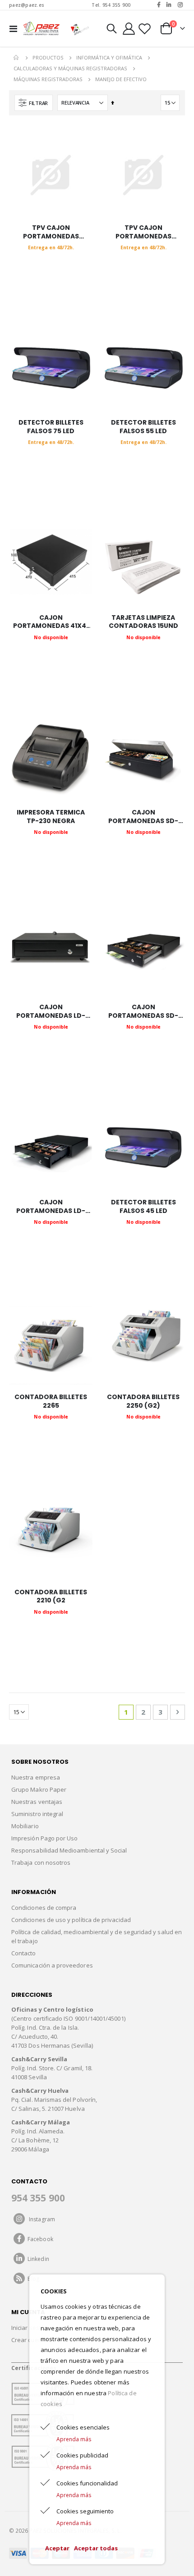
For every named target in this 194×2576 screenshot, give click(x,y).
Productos (48, 57)
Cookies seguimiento (85, 2511)
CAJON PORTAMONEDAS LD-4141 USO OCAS (51, 1207)
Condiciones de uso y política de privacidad (71, 1920)
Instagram (40, 2219)
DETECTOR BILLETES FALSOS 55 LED (143, 427)
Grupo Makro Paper (39, 1789)
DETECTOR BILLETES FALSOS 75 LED (51, 427)
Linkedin (37, 2259)
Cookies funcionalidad (87, 2483)
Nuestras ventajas (37, 1802)
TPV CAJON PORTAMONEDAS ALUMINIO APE (51, 232)
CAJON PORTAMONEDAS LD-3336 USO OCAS (51, 1011)
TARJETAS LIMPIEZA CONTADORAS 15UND (143, 622)
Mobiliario (25, 1826)
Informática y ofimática (109, 57)
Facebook (39, 2239)
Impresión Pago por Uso (44, 1838)
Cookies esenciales (83, 2427)
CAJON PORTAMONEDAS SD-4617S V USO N (143, 817)
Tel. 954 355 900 (111, 5)
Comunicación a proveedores (52, 1965)
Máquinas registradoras (48, 79)
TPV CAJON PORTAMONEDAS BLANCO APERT (143, 232)
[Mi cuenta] (129, 29)
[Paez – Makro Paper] (42, 28)
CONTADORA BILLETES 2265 (51, 1401)
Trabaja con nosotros (41, 1862)
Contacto (24, 1953)
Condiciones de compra (44, 1908)
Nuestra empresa (36, 1777)
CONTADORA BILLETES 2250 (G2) (143, 1401)
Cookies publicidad (82, 2455)
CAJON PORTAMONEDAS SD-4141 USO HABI (143, 1011)
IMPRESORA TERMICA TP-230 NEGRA (51, 817)
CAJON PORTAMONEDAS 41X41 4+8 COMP (51, 622)
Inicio (17, 58)
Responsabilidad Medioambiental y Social (69, 1850)
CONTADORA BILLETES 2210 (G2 (51, 1597)
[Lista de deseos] (144, 29)
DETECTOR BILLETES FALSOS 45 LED (143, 1207)
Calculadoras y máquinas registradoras (70, 68)
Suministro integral (37, 1814)
